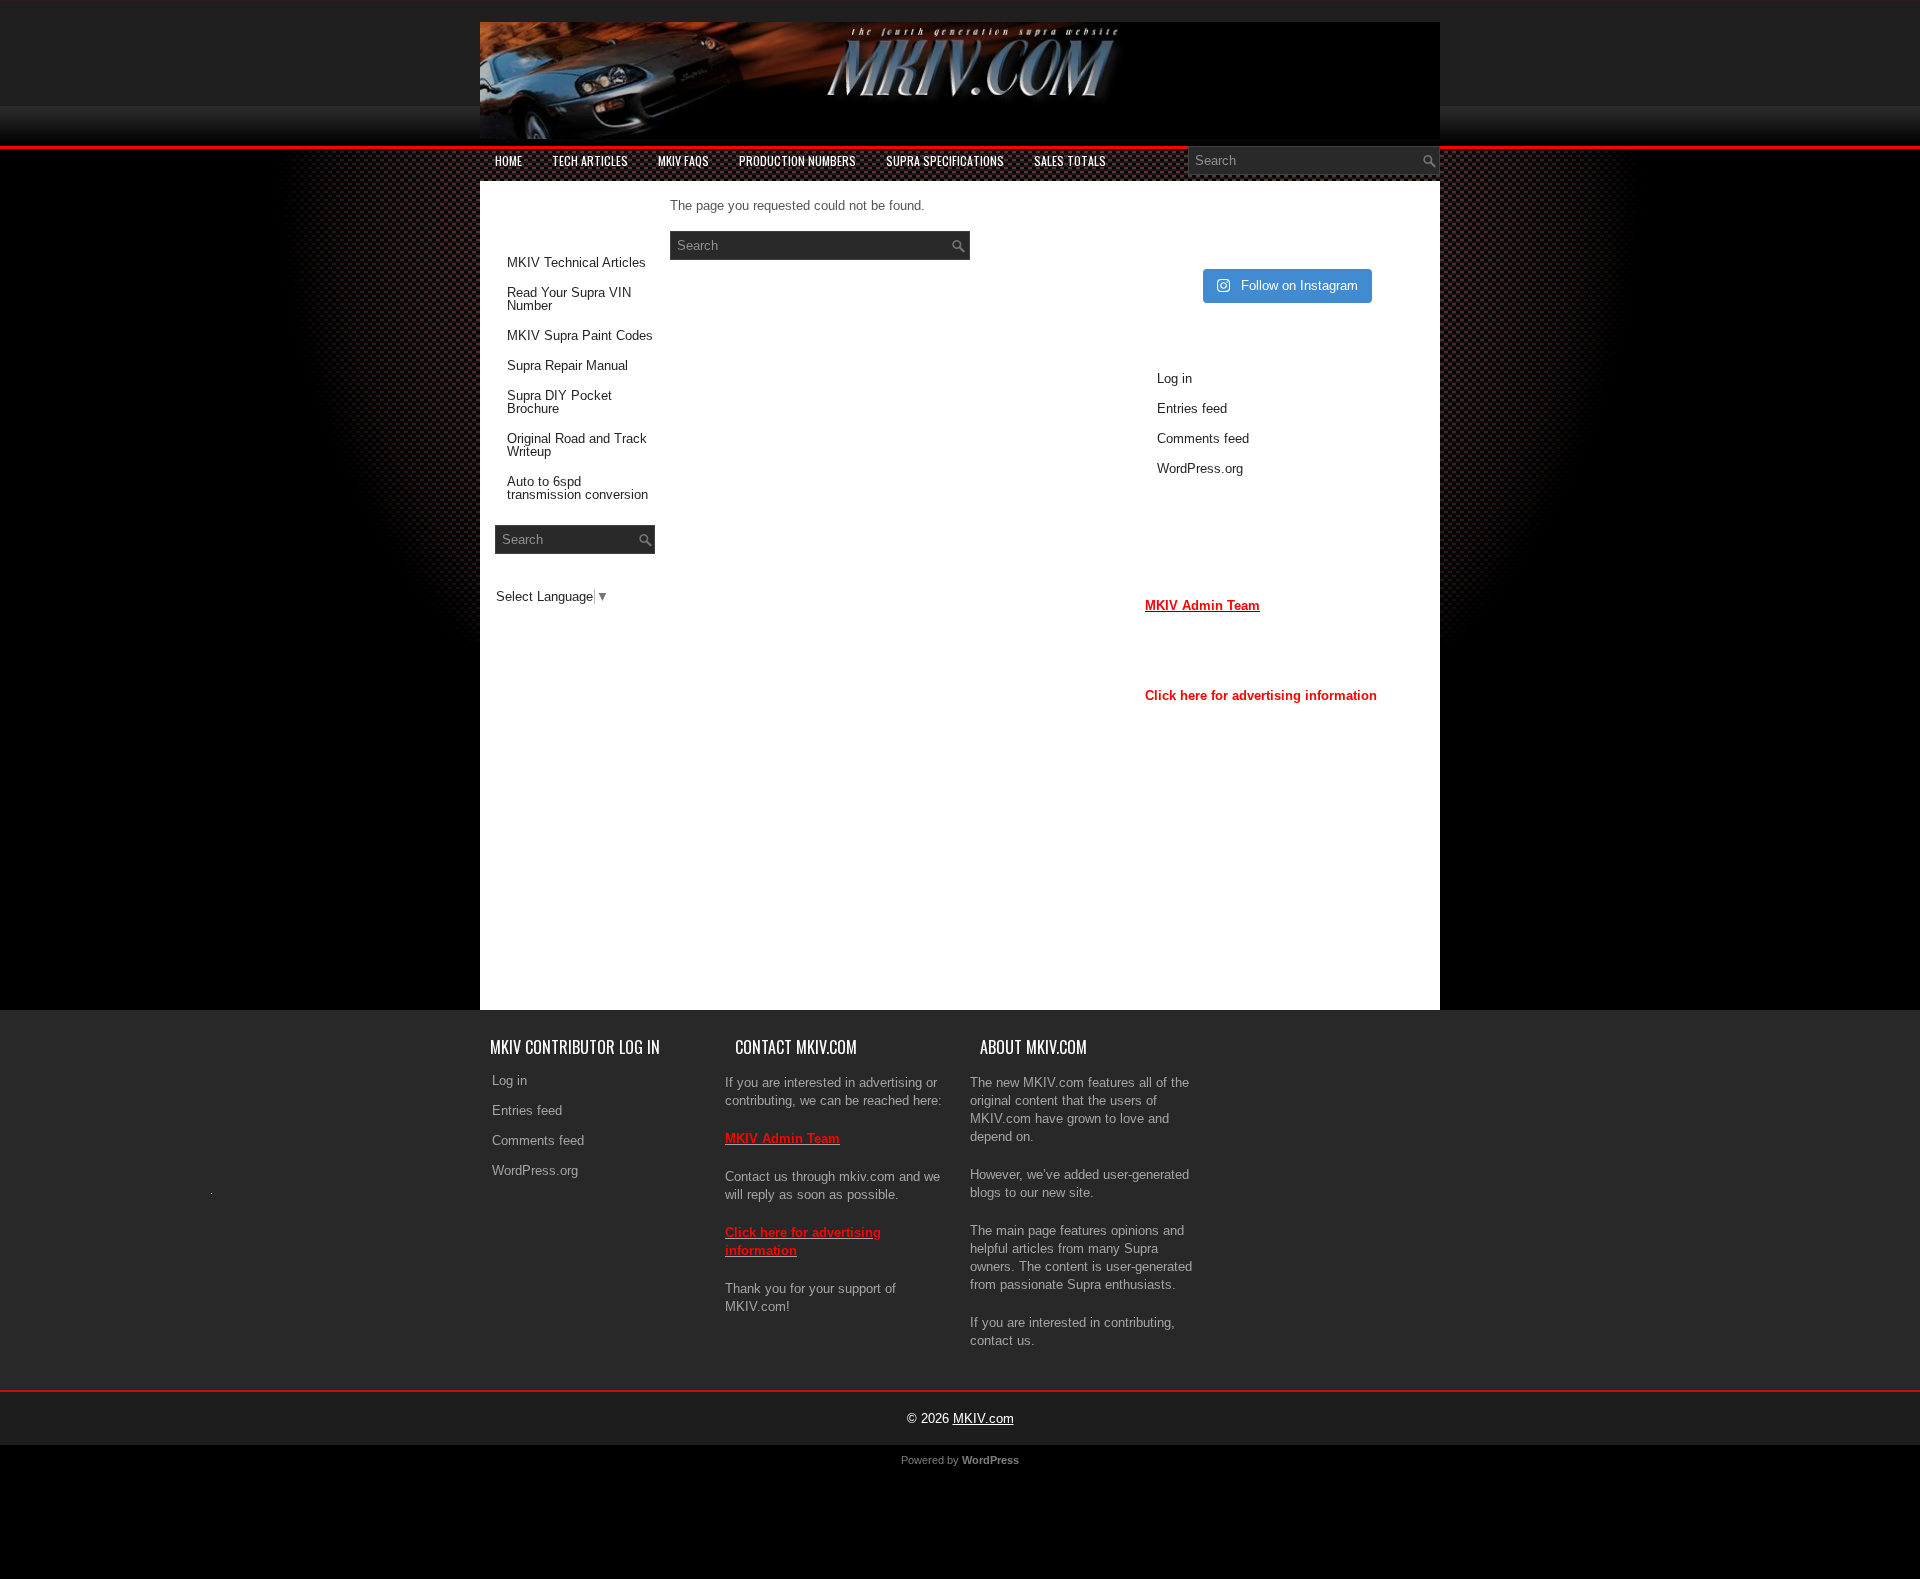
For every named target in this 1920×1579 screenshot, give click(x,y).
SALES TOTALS (1070, 160)
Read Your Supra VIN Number (569, 299)
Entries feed (1192, 408)
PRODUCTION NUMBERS (797, 160)
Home (508, 160)
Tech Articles (590, 160)
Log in (1174, 378)
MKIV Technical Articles (576, 262)
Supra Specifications (945, 160)
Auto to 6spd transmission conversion (577, 488)
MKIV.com (983, 1418)
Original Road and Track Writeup (577, 445)
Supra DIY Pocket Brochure (559, 402)
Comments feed (1203, 438)
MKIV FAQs (683, 160)
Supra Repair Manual (567, 365)
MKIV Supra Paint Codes (580, 335)
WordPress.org (1200, 468)
